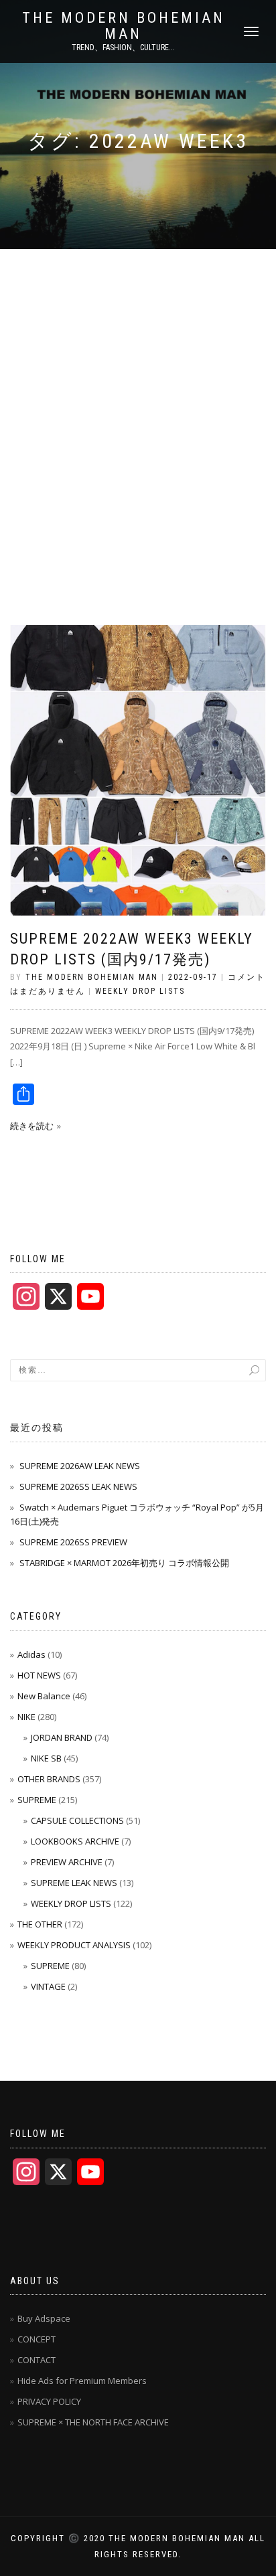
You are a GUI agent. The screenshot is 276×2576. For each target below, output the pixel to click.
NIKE (26, 1717)
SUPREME (37, 1800)
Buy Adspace (44, 2318)
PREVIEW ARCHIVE (67, 1862)
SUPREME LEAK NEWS (74, 1883)
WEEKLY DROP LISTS (140, 991)
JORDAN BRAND (62, 1737)
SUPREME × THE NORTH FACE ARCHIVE (93, 2422)
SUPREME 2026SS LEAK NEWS (78, 1486)
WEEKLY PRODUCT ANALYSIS (74, 1945)
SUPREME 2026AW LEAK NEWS (80, 1466)
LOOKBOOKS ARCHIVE (75, 1841)
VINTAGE (48, 1986)
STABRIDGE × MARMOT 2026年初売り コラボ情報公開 (124, 1563)
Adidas (31, 1654)
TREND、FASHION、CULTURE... (123, 48)
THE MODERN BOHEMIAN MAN (124, 26)
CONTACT (37, 2360)
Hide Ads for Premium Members (82, 2381)
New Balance (44, 1696)
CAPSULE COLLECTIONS (77, 1820)
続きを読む (32, 1126)
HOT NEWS (39, 1675)
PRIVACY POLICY (49, 2401)
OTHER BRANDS (49, 1779)
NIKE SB (46, 1758)
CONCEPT (37, 2339)
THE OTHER (40, 1924)
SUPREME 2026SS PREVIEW (73, 1542)
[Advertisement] (138, 394)
